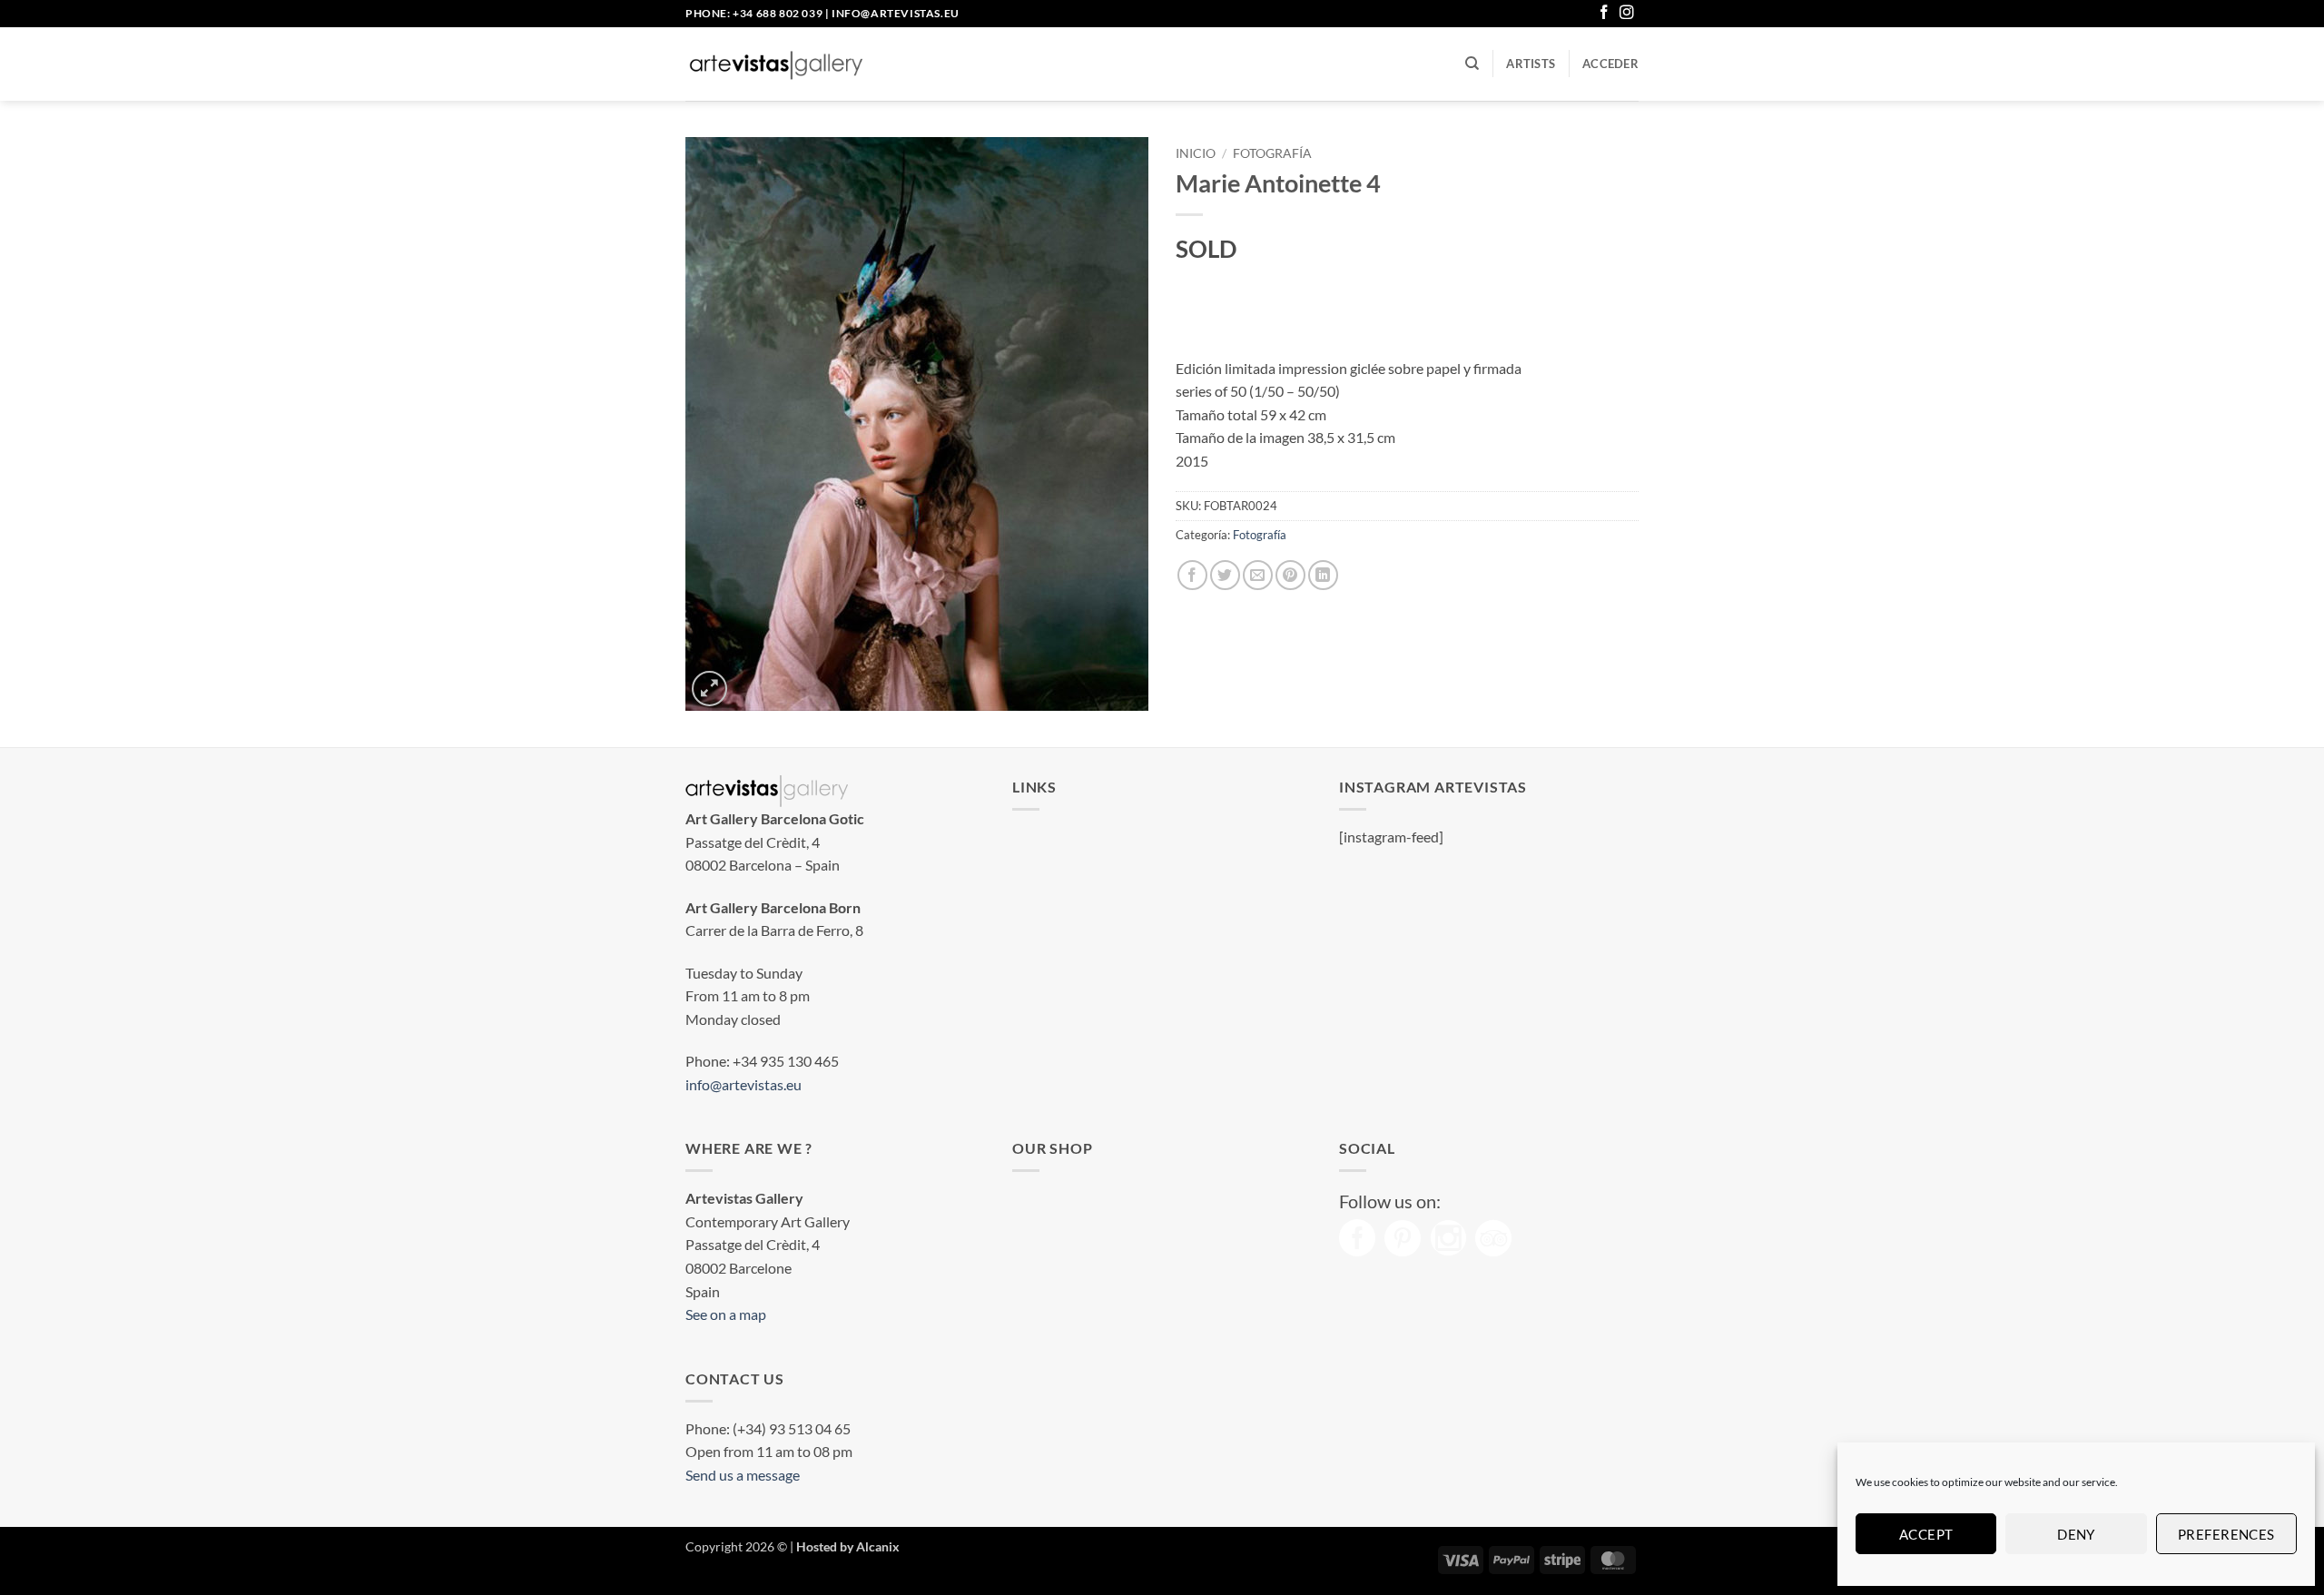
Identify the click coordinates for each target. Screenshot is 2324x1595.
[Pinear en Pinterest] (1290, 575)
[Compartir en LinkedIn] (1323, 575)
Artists (1531, 64)
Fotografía (1272, 153)
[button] (1610, 64)
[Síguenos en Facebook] (1604, 13)
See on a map (726, 1314)
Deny (2076, 1534)
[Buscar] (1472, 64)
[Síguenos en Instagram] (1627, 13)
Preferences (2226, 1534)
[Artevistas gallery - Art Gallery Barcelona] (776, 64)
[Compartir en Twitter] (1225, 575)
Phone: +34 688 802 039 (754, 13)
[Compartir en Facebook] (1192, 575)
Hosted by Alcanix (848, 1546)
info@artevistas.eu (896, 13)
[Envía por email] (1258, 575)
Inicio (1196, 153)
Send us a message (743, 1475)
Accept (1926, 1534)
